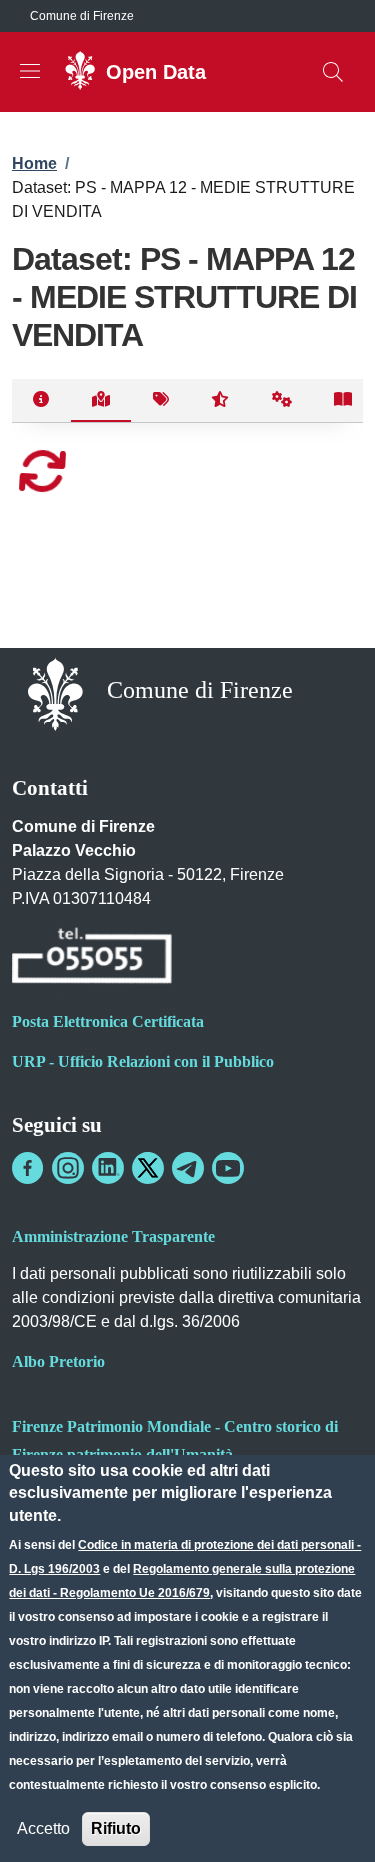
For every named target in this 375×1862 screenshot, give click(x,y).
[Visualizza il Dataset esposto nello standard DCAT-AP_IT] (343, 401)
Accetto (43, 1828)
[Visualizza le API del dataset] (282, 401)
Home (34, 163)
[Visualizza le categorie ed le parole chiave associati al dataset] (160, 401)
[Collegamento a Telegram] (188, 1168)
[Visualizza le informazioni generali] (41, 401)
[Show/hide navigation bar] (30, 71)
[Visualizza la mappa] (101, 401)
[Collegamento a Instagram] (68, 1168)
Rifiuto (116, 1828)
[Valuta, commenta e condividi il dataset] (220, 401)
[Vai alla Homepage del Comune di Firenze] (55, 692)
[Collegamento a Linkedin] (108, 1168)
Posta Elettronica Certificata (108, 1021)
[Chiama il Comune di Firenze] (92, 958)
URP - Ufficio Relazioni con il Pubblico (143, 1061)
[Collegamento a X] (148, 1168)
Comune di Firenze (82, 16)
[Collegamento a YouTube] (228, 1168)
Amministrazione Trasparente (113, 1236)
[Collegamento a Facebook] (28, 1168)
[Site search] (333, 72)
